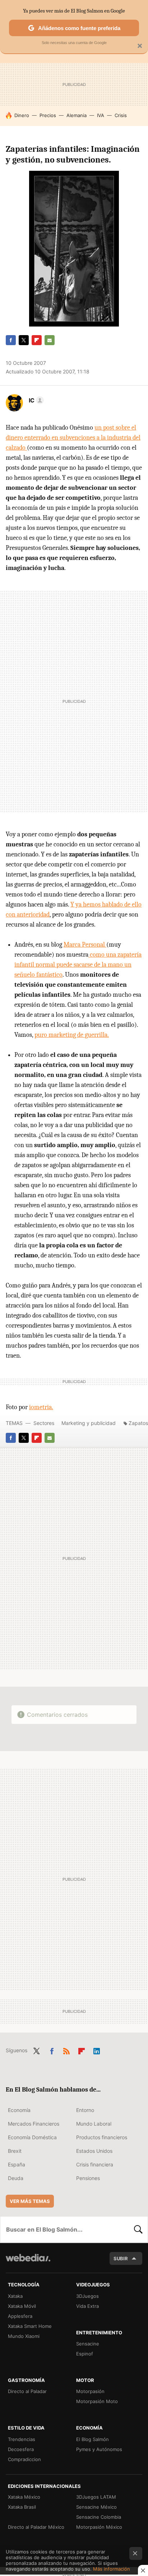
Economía (19, 2110)
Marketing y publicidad (89, 1423)
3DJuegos (87, 2296)
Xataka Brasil (22, 2507)
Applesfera (20, 2316)
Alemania (77, 115)
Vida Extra (87, 2306)
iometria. (41, 1407)
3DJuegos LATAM (96, 2497)
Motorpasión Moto (97, 2401)
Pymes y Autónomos (99, 2449)
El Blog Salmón (92, 2439)
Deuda (16, 2178)
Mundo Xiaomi (24, 2336)
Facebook (11, 340)
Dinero (22, 115)
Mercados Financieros (34, 2124)
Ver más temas (30, 2201)
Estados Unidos (94, 2151)
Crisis (121, 115)
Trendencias (22, 2439)
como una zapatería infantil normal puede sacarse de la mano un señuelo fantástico (78, 965)
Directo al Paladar (27, 2391)
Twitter (24, 340)
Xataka (15, 2296)
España (17, 2164)
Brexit (15, 2151)
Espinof (85, 2354)
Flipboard (37, 340)
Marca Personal (85, 945)
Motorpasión (90, 2391)
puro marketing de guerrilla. (72, 1035)
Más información (112, 2569)
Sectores (44, 1423)
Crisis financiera (95, 2164)
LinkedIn (97, 2050)
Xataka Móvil (22, 2306)
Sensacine (88, 2344)
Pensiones (88, 2178)
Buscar (138, 2229)
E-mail (50, 340)
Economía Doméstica (32, 2137)
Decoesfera (21, 2449)
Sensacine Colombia (99, 2517)
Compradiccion (24, 2459)
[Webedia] (28, 2263)
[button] (35, 400)
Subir (121, 2258)
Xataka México (24, 2497)
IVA (101, 115)
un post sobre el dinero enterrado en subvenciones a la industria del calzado (73, 438)
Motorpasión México (99, 2527)
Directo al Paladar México (36, 2527)
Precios (48, 115)
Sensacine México (96, 2507)
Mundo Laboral (94, 2124)
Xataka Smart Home (30, 2326)
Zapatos (138, 1423)
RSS (66, 2050)
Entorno (85, 2110)
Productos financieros (102, 2137)
